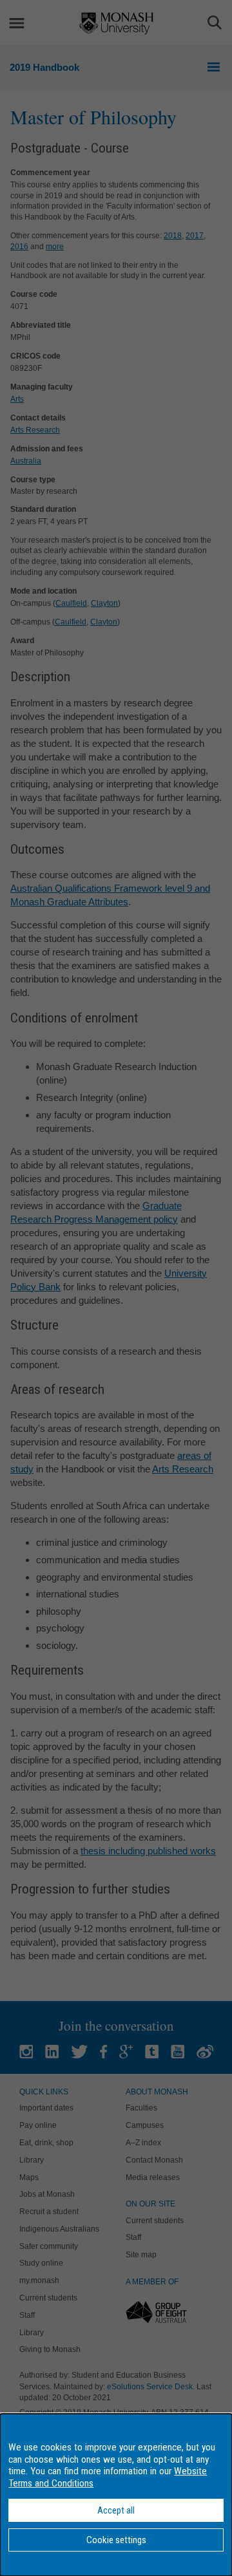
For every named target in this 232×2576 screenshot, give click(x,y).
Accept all (116, 2510)
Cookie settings (116, 2540)
